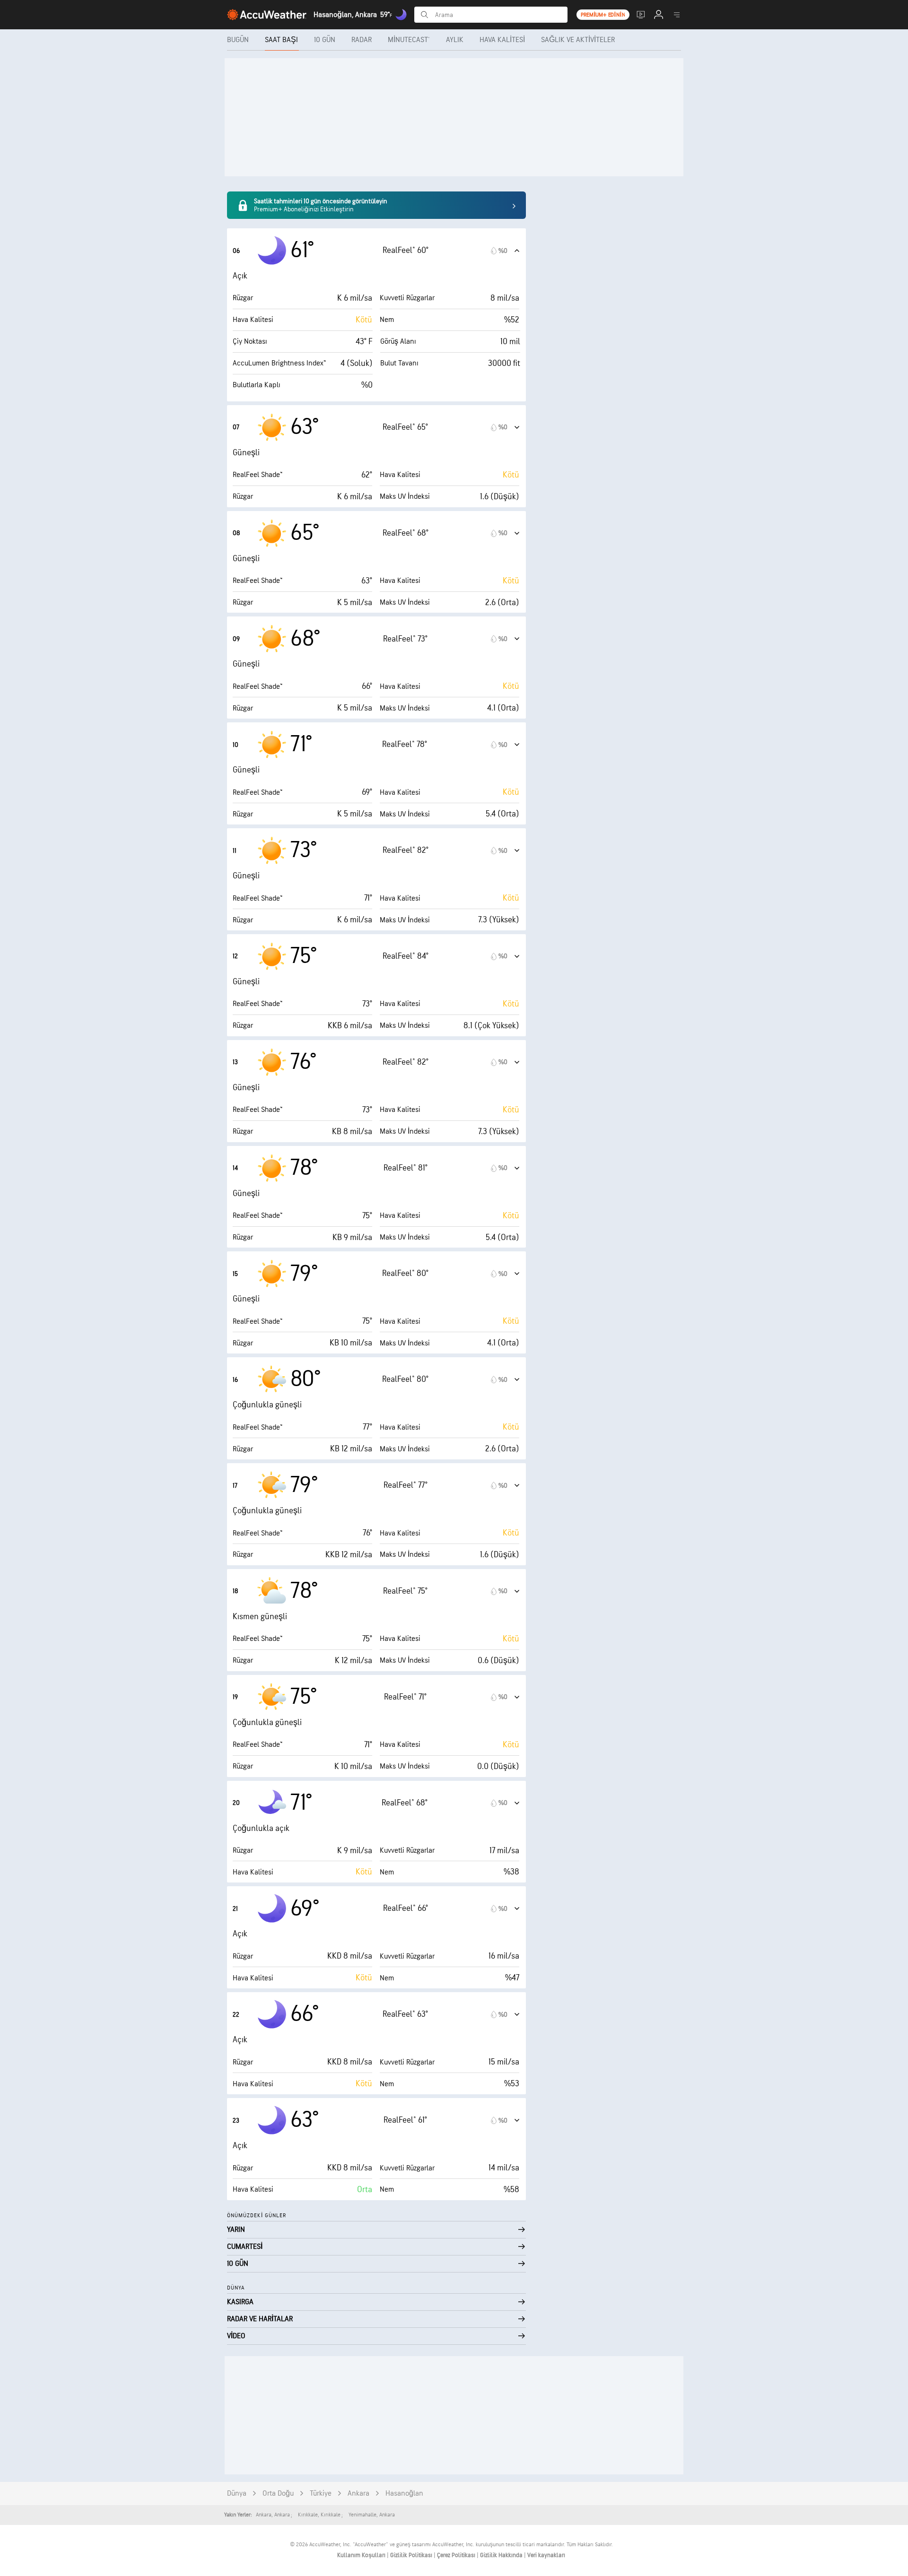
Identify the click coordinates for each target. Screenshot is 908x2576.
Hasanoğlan (404, 2494)
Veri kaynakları (546, 2555)
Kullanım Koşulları (362, 2555)
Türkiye (321, 2494)
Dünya (237, 2494)
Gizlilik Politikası (412, 2555)
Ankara (358, 2494)
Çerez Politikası (457, 2555)
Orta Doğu (278, 2494)
